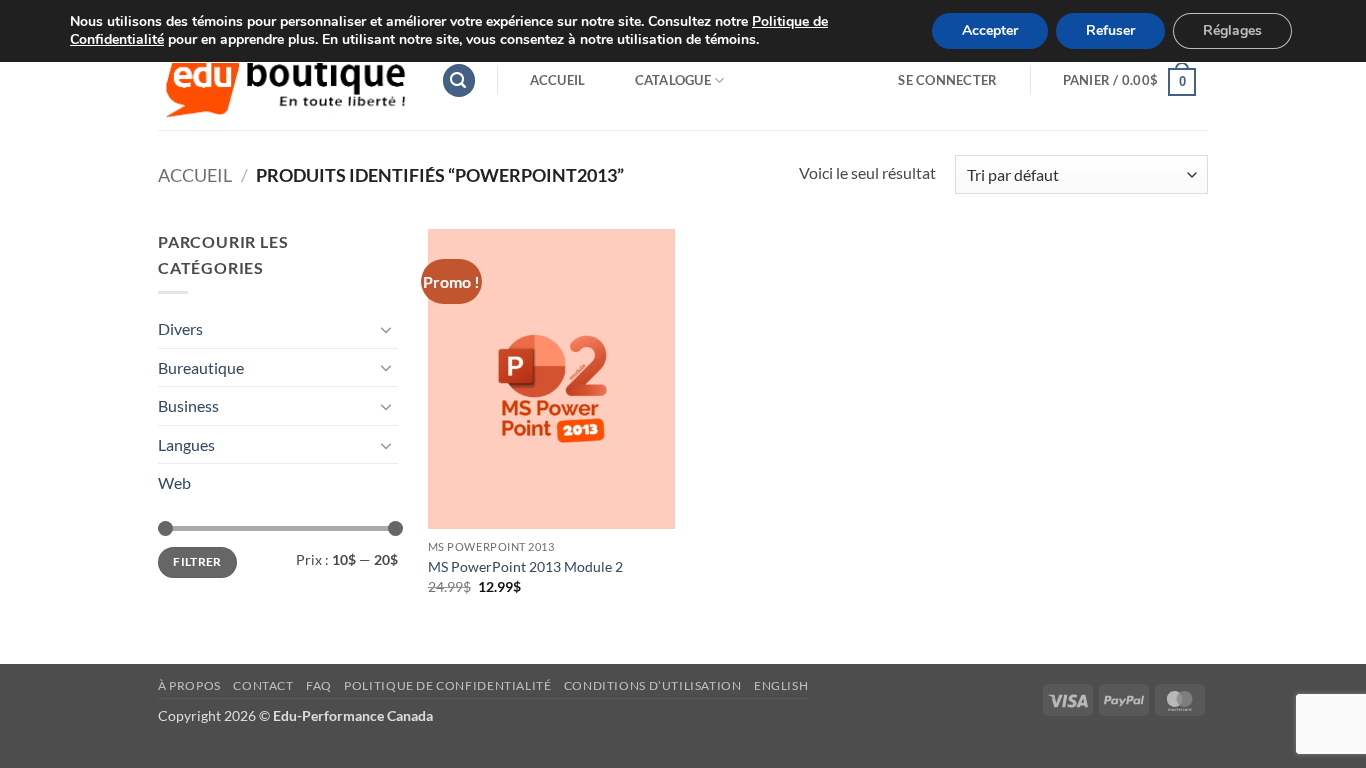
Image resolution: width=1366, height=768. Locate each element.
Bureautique (201, 367)
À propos (189, 685)
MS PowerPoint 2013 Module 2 (525, 566)
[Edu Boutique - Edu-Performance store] (284, 80)
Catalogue (673, 80)
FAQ (319, 685)
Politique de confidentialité (447, 685)
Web (174, 482)
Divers (180, 328)
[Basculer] (386, 329)
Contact (263, 685)
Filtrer (197, 561)
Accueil (558, 80)
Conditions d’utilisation (653, 685)
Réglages (1232, 30)
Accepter (990, 30)
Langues (186, 444)
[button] (459, 80)
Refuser (1110, 30)
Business (188, 405)
